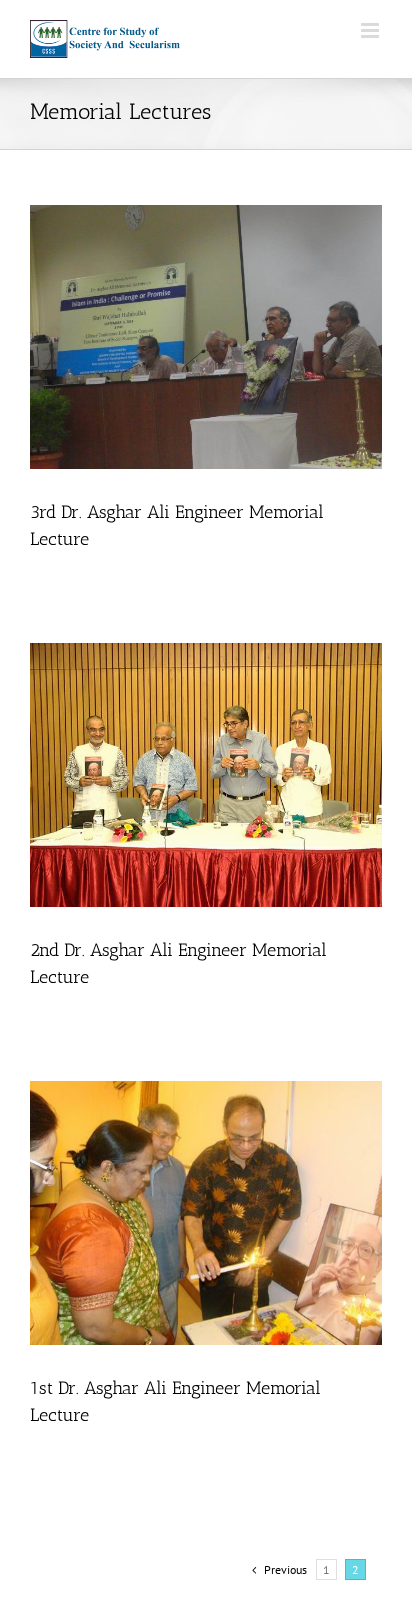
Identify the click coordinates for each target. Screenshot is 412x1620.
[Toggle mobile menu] (371, 30)
